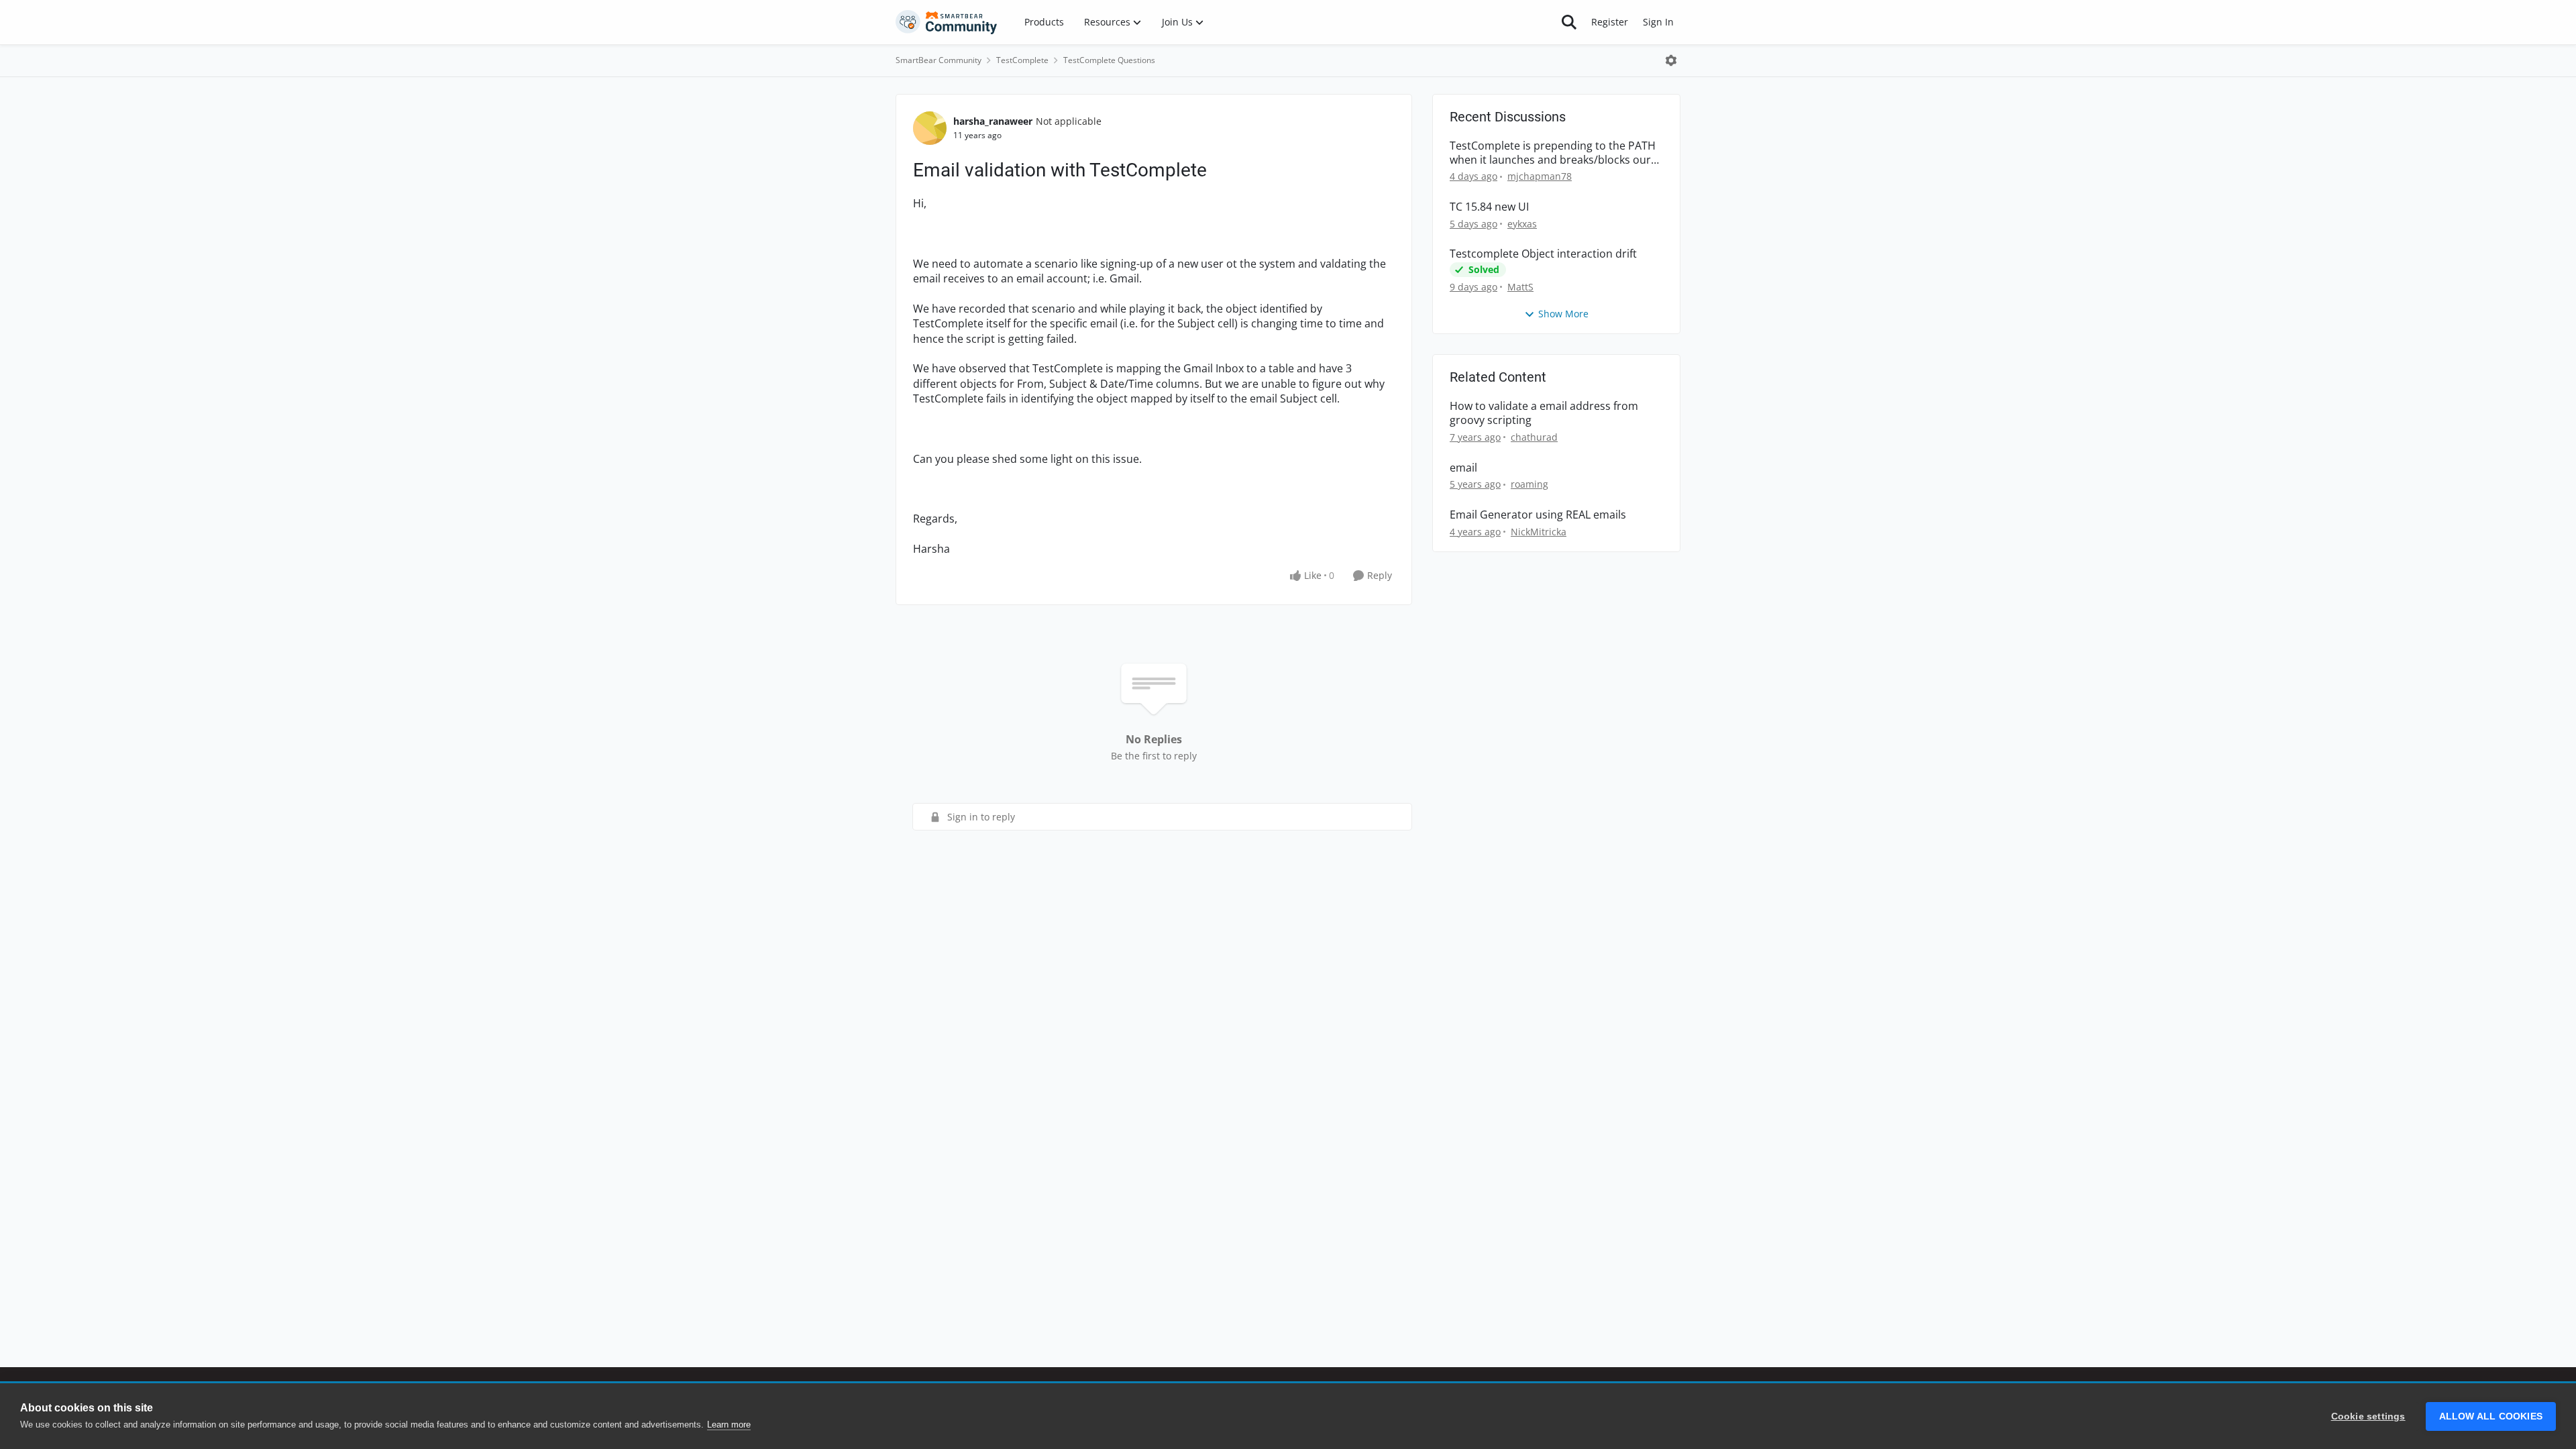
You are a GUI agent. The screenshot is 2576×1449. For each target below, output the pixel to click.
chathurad (1534, 437)
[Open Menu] (1671, 60)
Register (1610, 22)
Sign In (1658, 22)
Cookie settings (2368, 1416)
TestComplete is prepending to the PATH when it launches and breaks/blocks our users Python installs (1553, 153)
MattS (1520, 287)
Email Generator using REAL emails (1538, 515)
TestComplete (1022, 60)
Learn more (729, 1425)
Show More (1563, 314)
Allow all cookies (2491, 1416)
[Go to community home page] (947, 22)
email (1463, 468)
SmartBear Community (938, 60)
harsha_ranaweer (993, 121)
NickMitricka (1539, 532)
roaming (1529, 484)
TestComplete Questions (1109, 60)
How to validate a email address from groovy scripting (1544, 413)
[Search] (1569, 22)
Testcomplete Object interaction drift (1543, 254)
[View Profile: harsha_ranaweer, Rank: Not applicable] (930, 128)
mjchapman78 (1540, 176)
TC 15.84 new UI (1489, 207)
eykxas (1522, 224)
